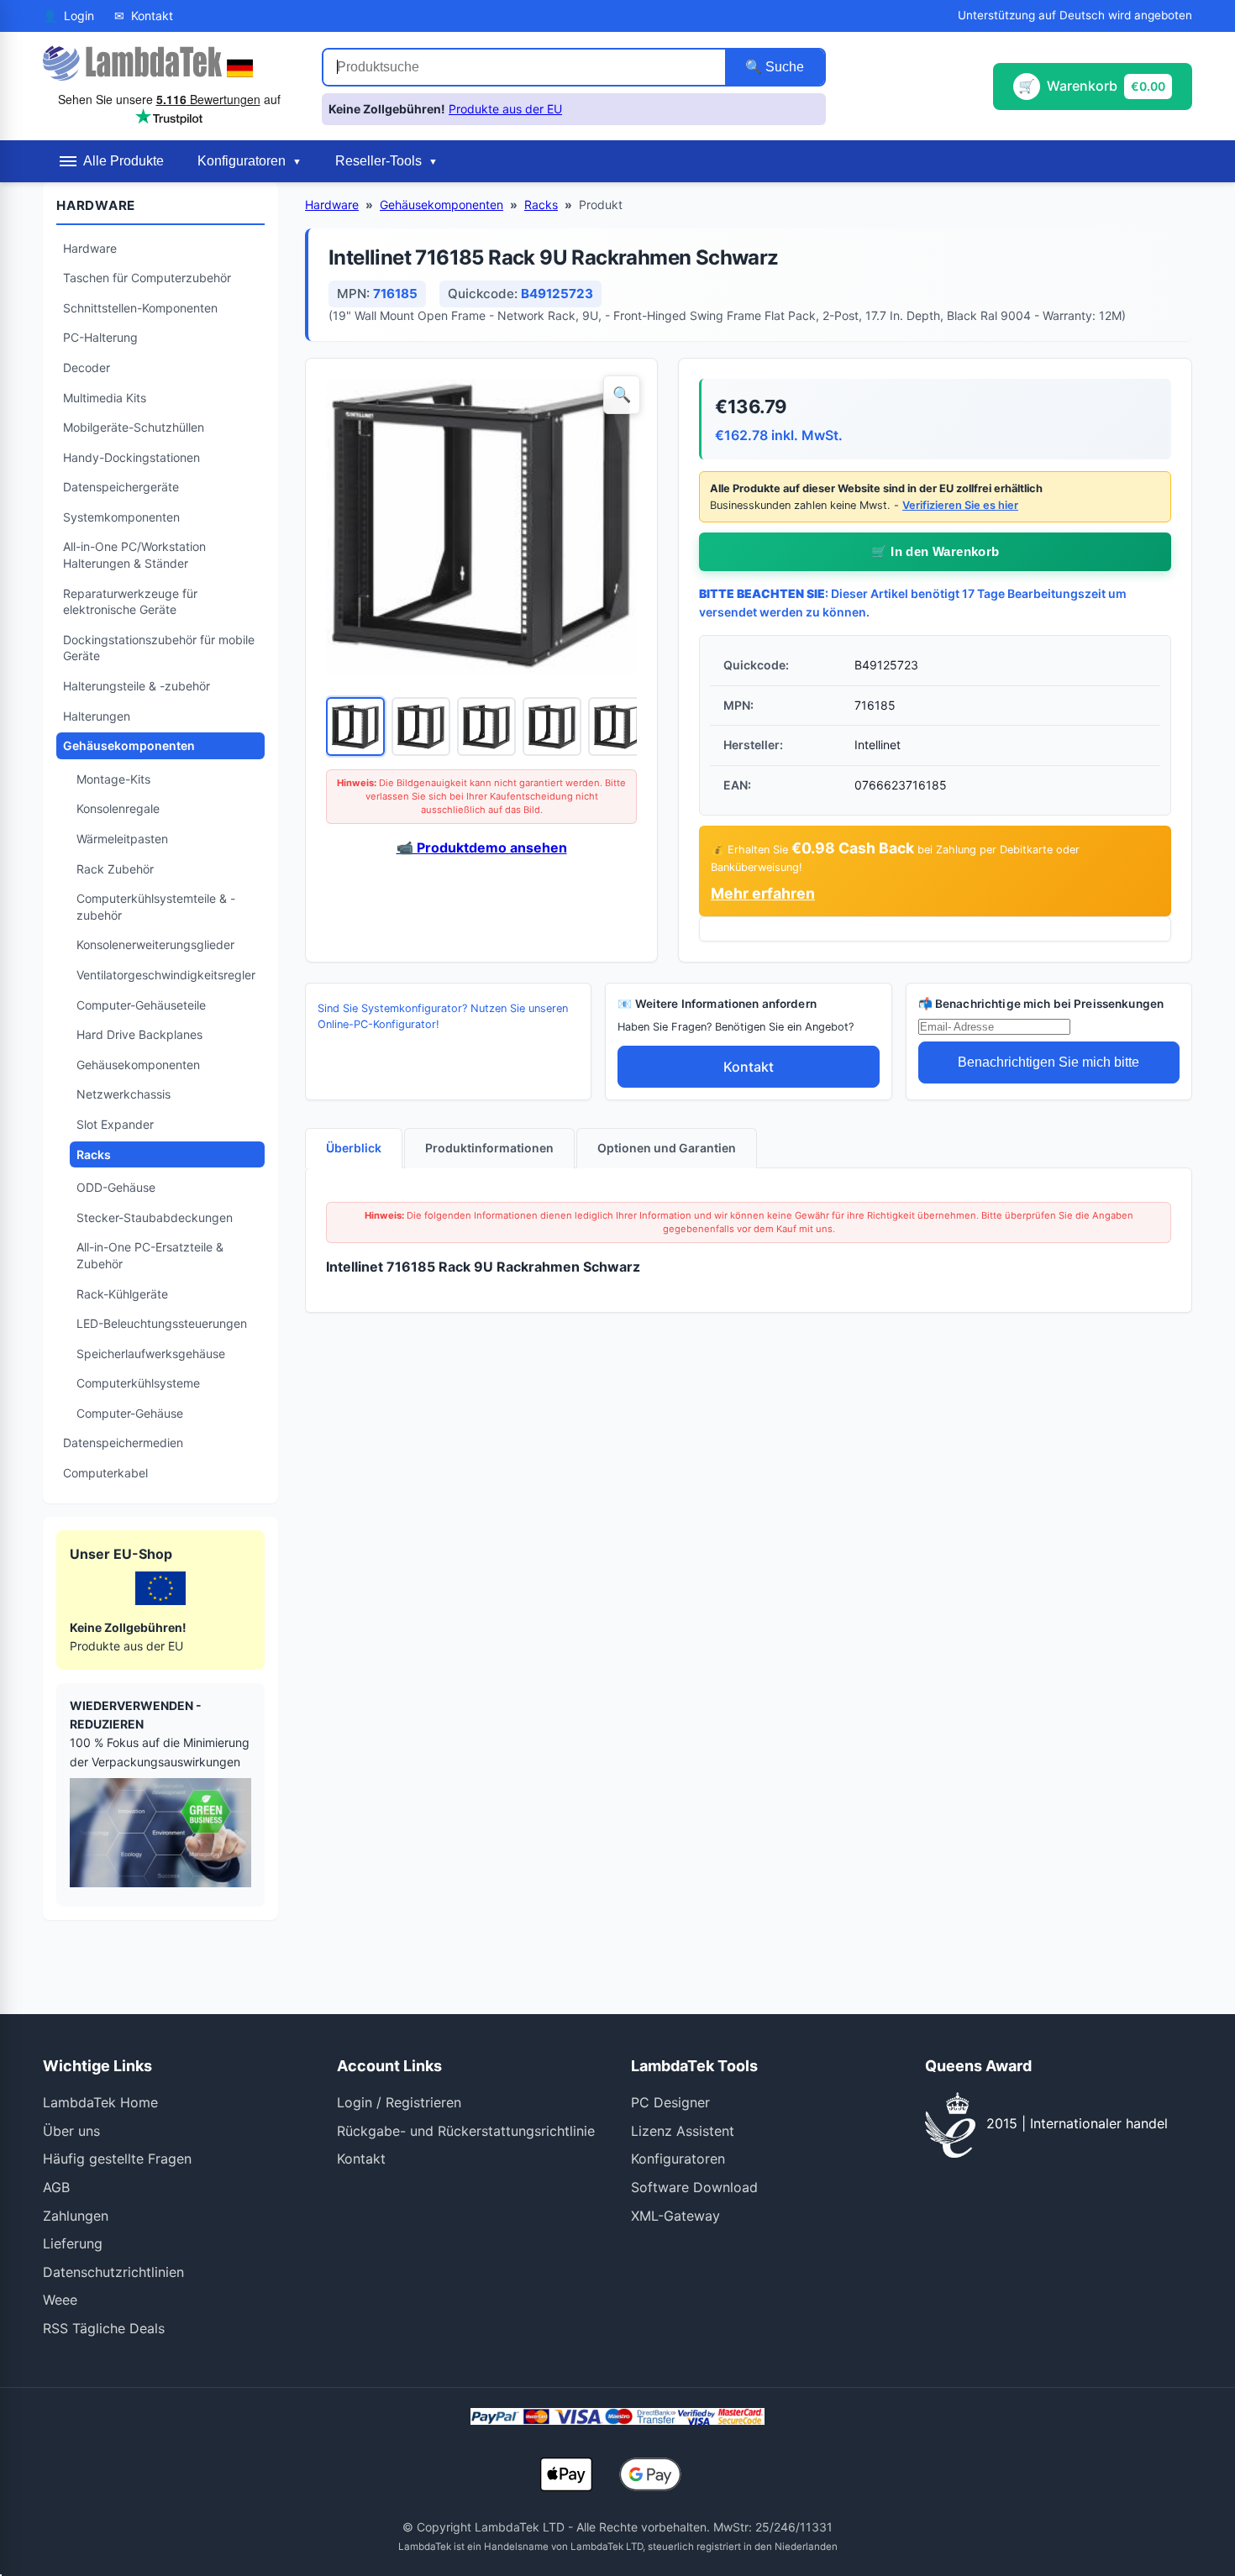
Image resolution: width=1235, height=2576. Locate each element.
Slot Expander (115, 1124)
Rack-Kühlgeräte (122, 1294)
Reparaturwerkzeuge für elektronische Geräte (130, 602)
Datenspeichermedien (123, 1443)
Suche (783, 67)
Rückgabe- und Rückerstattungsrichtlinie (466, 2131)
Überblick (354, 1148)
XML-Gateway (675, 2216)
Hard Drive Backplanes (139, 1034)
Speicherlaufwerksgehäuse (151, 1354)
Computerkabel (105, 1473)
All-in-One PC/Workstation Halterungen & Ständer (134, 555)
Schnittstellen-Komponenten (140, 308)
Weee (60, 2300)
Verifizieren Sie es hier (960, 505)
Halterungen (97, 716)
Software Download (694, 2187)
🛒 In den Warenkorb (935, 551)
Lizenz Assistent (683, 2131)
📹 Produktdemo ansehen (482, 847)
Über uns (71, 2131)
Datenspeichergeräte (121, 487)
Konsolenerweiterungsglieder (155, 944)
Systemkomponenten (121, 517)
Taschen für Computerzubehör (147, 278)
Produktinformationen (489, 1148)
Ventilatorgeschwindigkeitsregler (166, 975)
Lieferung (73, 2243)
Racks (94, 1154)
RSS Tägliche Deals (104, 2328)
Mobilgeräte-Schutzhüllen (134, 427)
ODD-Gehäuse (116, 1187)
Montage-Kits (113, 779)
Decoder (87, 367)
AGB (56, 2187)
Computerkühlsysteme (138, 1383)
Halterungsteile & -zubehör (137, 686)
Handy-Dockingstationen (131, 457)
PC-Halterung (100, 337)
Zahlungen (76, 2216)
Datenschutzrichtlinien (113, 2272)
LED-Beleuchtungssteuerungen (162, 1323)
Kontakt (749, 1067)
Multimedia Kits (105, 398)
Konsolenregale (118, 808)
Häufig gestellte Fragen (117, 2159)
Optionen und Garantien (667, 1148)
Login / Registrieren (399, 2102)
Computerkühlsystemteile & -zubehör (156, 907)
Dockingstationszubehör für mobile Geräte (159, 648)
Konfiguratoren (678, 2159)
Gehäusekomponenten (129, 745)
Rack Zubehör (115, 869)
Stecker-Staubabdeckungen (155, 1217)
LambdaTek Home (100, 2102)
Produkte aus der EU (505, 109)
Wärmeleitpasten (122, 839)
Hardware (90, 248)
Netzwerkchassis (123, 1094)
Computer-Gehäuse (130, 1413)
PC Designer (670, 2102)
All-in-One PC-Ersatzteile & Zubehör (150, 1255)
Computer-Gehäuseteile (141, 1005)
